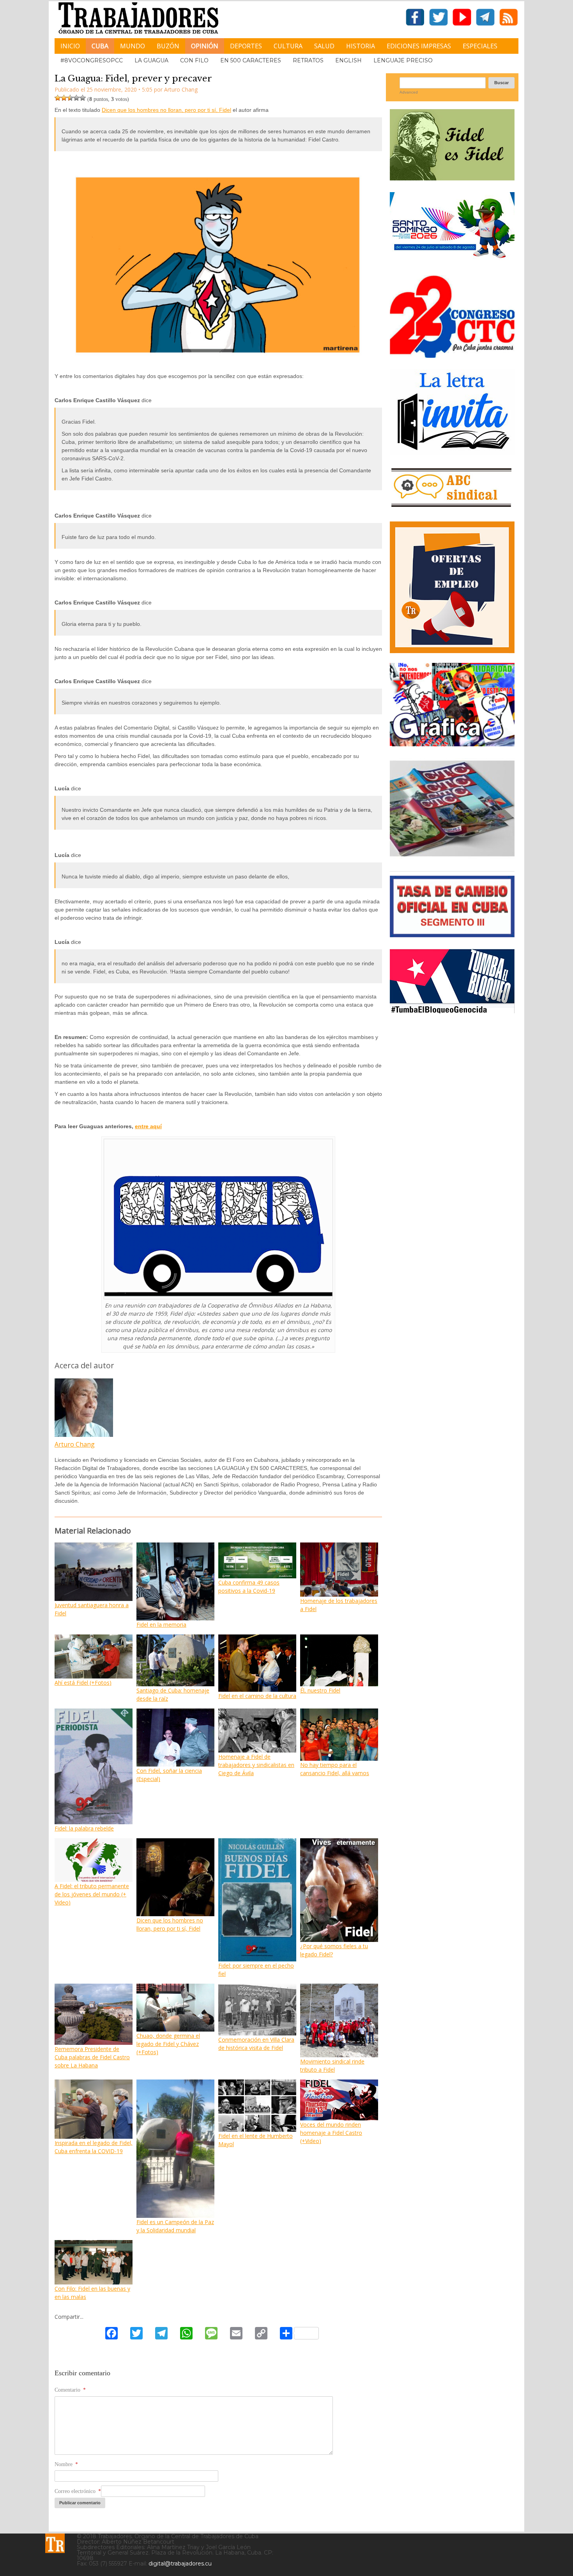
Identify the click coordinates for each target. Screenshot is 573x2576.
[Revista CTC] (452, 856)
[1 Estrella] (58, 98)
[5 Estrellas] (83, 98)
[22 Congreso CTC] (452, 355)
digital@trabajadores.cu (180, 2564)
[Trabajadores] (55, 2543)
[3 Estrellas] (70, 98)
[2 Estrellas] (64, 98)
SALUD (324, 46)
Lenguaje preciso (403, 60)
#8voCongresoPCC (92, 60)
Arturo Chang (75, 1444)
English (348, 60)
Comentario (70, 2390)
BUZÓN (168, 46)
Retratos (308, 60)
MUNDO (133, 46)
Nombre (66, 2464)
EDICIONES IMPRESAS (419, 46)
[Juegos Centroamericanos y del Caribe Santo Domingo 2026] (452, 261)
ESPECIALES (480, 46)
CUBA (100, 46)
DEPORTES (246, 46)
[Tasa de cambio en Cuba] (452, 934)
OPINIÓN (205, 46)
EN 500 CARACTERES (251, 60)
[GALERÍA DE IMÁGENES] (452, 743)
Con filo (194, 60)
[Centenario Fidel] (452, 178)
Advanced (409, 92)
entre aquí (148, 1126)
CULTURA (288, 46)
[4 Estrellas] (76, 98)
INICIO (70, 46)
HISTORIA (361, 46)
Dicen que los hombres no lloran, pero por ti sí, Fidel (166, 110)
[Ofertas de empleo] (452, 587)
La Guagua (151, 60)
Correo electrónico (78, 2491)
